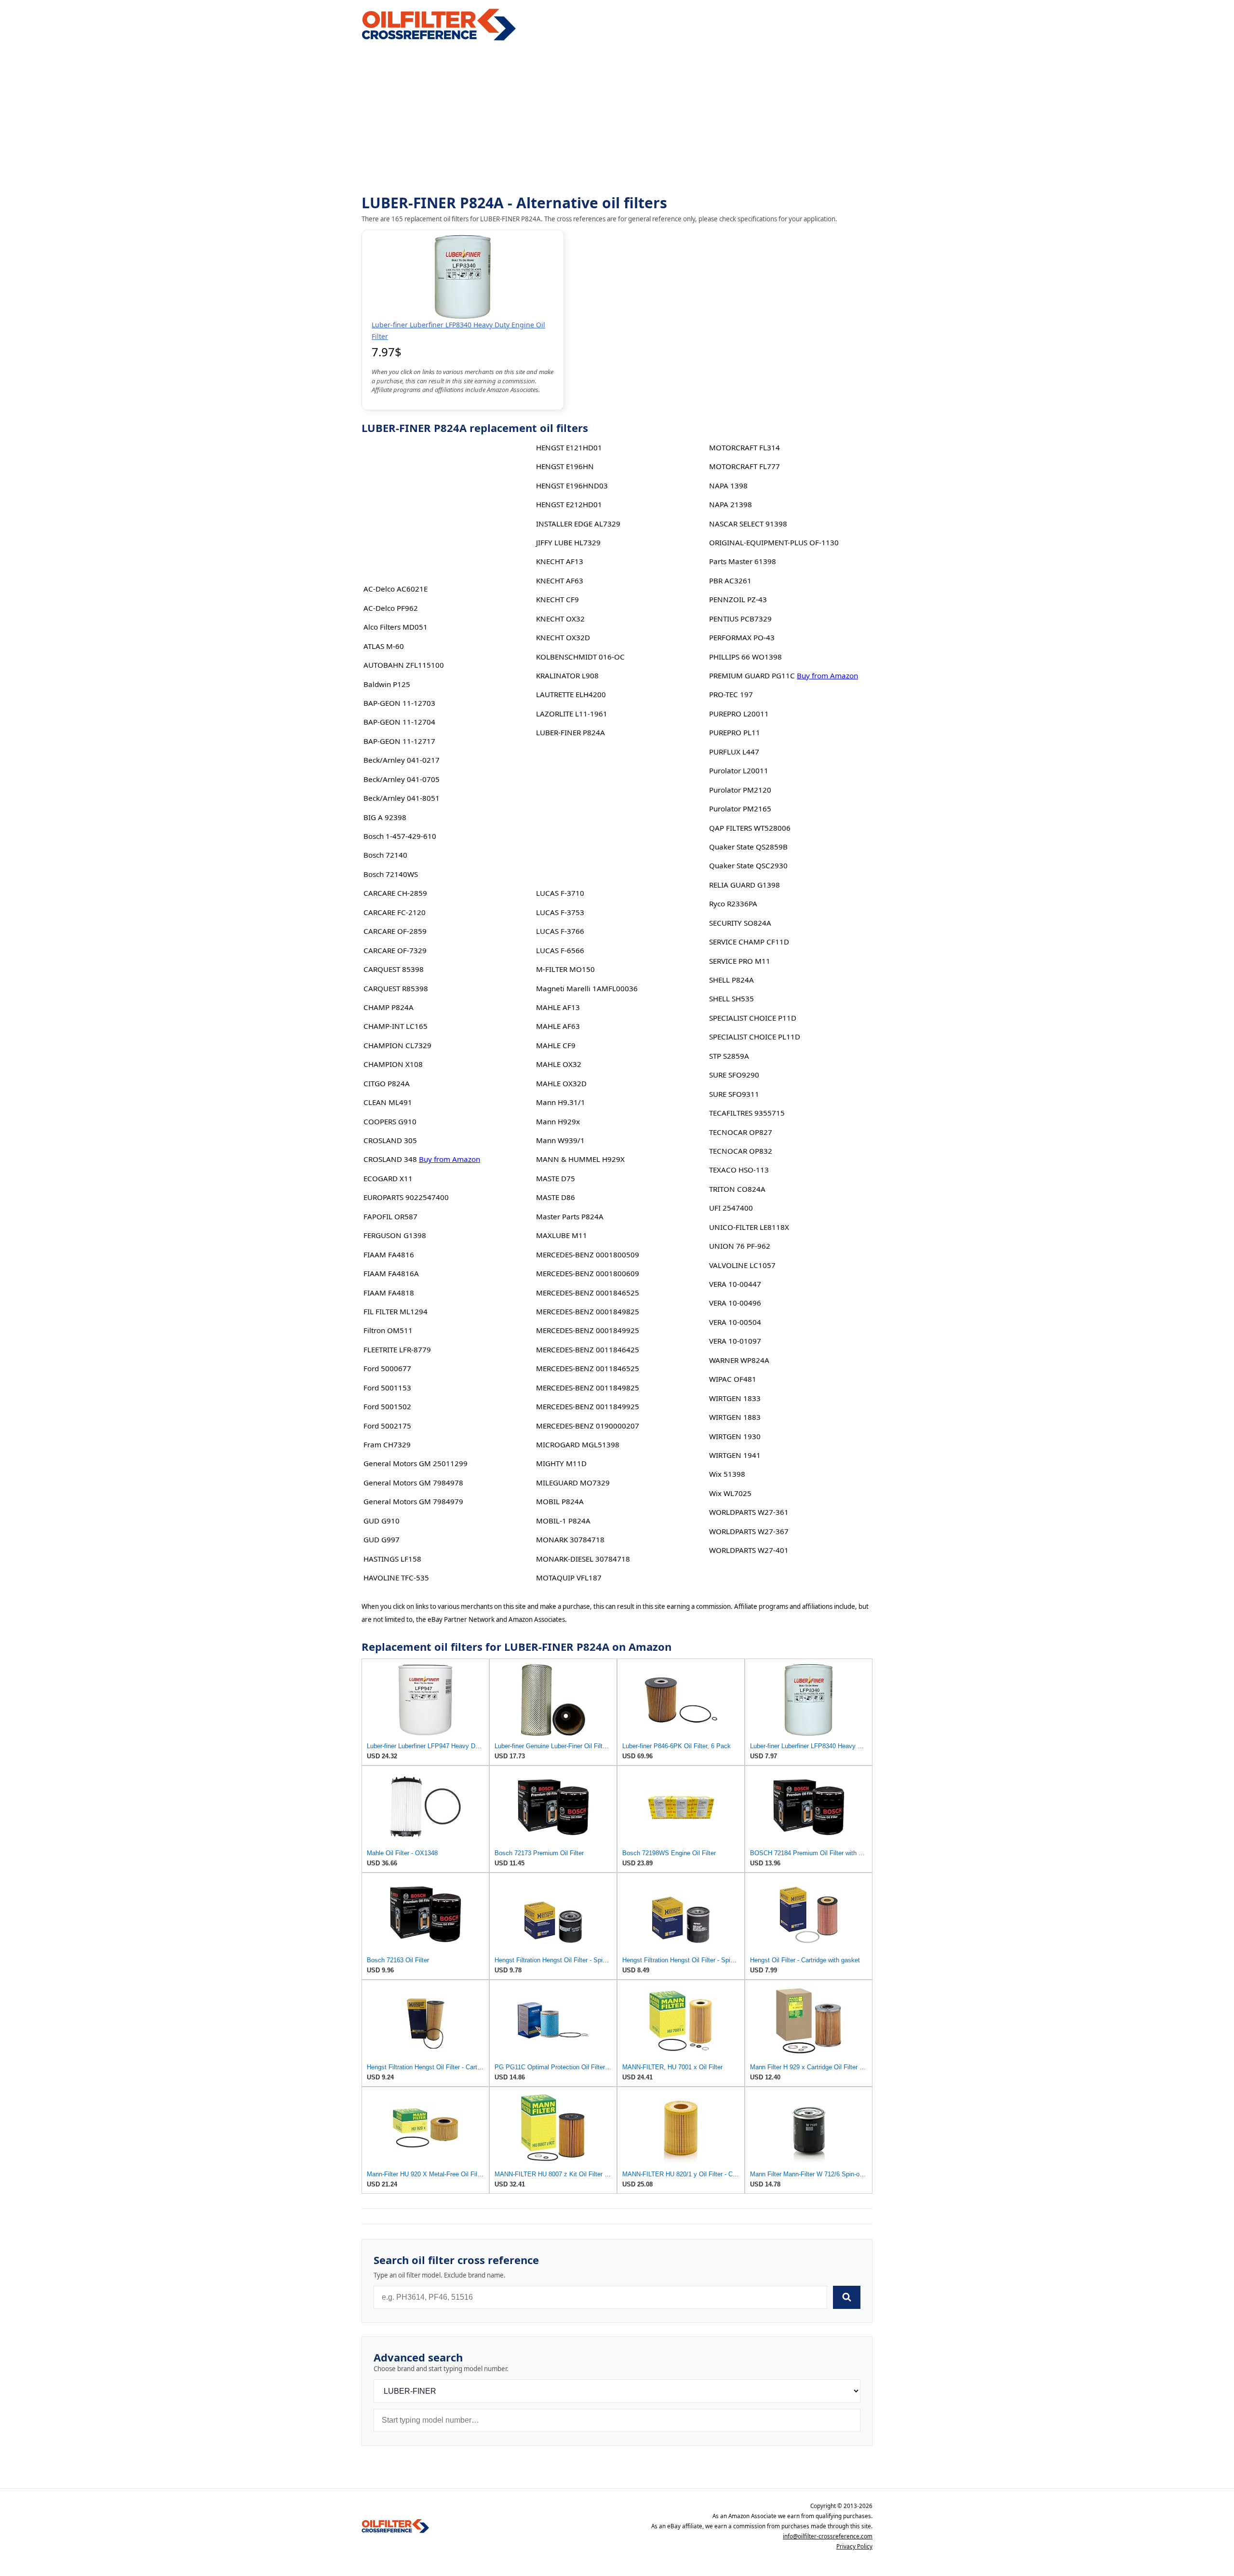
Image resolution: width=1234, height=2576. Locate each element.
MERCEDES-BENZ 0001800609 (588, 1273)
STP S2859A (729, 1056)
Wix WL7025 (730, 1493)
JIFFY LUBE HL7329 (568, 542)
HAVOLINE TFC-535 (396, 1578)
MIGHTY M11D (561, 1463)
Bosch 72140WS (391, 874)
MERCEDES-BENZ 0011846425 (588, 1349)
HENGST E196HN (565, 466)
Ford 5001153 (387, 1388)
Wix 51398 (727, 1474)
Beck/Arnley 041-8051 (402, 798)
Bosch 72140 (385, 855)
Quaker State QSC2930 (748, 865)
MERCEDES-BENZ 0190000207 (588, 1426)
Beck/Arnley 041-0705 (402, 779)
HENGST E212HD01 (569, 504)
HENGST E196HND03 (572, 486)
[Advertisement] (617, 119)
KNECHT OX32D (563, 637)
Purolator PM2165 (740, 809)
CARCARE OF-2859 (395, 931)
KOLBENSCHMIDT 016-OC (580, 657)
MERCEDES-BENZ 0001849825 (588, 1311)
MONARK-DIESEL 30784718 (583, 1559)
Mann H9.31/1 (561, 1102)
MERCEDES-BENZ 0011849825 (588, 1388)
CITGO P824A (387, 1083)
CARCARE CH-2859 (395, 893)
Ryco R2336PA (733, 904)
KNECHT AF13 (560, 561)
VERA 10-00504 (735, 1322)
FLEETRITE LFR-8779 (397, 1349)
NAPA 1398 (728, 486)
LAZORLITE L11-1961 (572, 714)
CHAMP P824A (389, 1007)
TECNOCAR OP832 (741, 1151)
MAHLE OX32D (561, 1083)
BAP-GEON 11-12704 (399, 722)
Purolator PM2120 (740, 790)
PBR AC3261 (730, 580)
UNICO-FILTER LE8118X (749, 1227)
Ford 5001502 (387, 1406)
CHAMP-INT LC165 (396, 1026)
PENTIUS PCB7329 (740, 619)
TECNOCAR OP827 (741, 1132)
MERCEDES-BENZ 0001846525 (588, 1293)
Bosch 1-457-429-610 (400, 836)
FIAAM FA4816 (389, 1254)
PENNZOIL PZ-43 (738, 599)
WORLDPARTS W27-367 (749, 1531)
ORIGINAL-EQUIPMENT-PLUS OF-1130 (774, 542)
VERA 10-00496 (735, 1303)
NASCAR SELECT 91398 (748, 524)
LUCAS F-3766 (560, 931)
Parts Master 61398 (743, 561)
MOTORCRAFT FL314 (744, 447)
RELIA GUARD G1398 (744, 885)
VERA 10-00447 (735, 1284)
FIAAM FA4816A (391, 1273)
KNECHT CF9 (557, 599)
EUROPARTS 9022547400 (406, 1197)
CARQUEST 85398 (394, 969)
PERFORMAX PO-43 (742, 637)
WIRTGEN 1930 (735, 1436)
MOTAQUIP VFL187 (569, 1578)
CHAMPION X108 (393, 1064)
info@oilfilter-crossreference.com (828, 2536)
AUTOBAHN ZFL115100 (404, 665)
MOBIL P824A (560, 1501)
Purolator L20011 (739, 770)
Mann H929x (558, 1121)
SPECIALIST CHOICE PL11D (755, 1037)
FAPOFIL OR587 (390, 1216)
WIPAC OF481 (733, 1379)
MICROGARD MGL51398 (578, 1444)
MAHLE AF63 (558, 1026)
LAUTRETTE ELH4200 (571, 694)
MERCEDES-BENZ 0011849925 (588, 1406)
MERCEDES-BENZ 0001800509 (588, 1254)
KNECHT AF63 (560, 580)
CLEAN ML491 (388, 1102)
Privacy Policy (854, 2546)
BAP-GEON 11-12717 (399, 741)
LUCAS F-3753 (560, 912)
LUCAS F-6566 (560, 950)
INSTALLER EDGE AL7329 (578, 524)
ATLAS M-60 (384, 646)
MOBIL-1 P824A (563, 1521)
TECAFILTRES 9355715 (747, 1113)
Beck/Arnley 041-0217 (402, 760)
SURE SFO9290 (734, 1075)
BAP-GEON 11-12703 (399, 703)
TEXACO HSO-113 (739, 1170)
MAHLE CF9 (556, 1045)
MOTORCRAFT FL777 (744, 466)
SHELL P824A (731, 980)
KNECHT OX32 (560, 619)
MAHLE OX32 (559, 1064)
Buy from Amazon (449, 1159)
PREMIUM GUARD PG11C (752, 675)
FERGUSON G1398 (395, 1235)
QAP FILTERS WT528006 (750, 828)
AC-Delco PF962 (391, 608)
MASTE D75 (556, 1178)
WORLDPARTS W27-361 (749, 1512)
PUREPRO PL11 (735, 732)
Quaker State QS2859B (748, 847)
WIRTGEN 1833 (735, 1398)
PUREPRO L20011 (739, 714)
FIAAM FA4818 (389, 1293)
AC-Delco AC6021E (396, 589)
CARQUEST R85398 (396, 988)
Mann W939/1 (560, 1140)
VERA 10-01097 (735, 1341)
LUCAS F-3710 (560, 893)
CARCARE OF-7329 (395, 950)
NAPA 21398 (731, 504)
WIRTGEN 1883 (735, 1417)
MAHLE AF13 (558, 1007)
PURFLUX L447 (734, 752)
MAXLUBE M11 (562, 1235)
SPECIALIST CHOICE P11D (753, 1018)
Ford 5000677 (387, 1368)
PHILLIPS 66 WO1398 (745, 657)
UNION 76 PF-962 (740, 1246)
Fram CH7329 (387, 1444)
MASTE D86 (556, 1197)
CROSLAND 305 (390, 1140)
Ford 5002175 (387, 1426)
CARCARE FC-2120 (395, 912)
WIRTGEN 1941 (735, 1455)
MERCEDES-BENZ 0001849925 (588, 1330)
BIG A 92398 (385, 817)
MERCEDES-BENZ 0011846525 (588, 1368)
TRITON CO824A (737, 1189)
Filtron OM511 (388, 1330)
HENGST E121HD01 (569, 447)
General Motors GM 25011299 (416, 1463)
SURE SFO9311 (734, 1094)
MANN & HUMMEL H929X (580, 1159)
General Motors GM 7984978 (413, 1483)
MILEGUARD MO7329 (573, 1483)
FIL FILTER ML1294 (396, 1311)
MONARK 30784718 (570, 1539)
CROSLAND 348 (390, 1159)
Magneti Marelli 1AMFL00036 (587, 988)
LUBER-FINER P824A (570, 732)
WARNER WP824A (739, 1360)
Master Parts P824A (570, 1216)
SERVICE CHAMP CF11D (749, 942)
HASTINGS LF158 (392, 1559)
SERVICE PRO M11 (740, 961)
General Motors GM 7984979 (413, 1501)
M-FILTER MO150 (565, 969)
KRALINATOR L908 (567, 675)
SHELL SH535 (731, 998)
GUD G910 (382, 1521)
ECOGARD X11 (388, 1178)
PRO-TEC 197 (731, 694)
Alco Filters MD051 (396, 627)
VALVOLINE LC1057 (742, 1265)
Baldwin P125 (387, 684)
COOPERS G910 (390, 1121)
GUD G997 (382, 1539)
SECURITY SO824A (740, 923)
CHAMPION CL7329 (397, 1045)
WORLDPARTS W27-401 (749, 1550)
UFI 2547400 (731, 1208)
